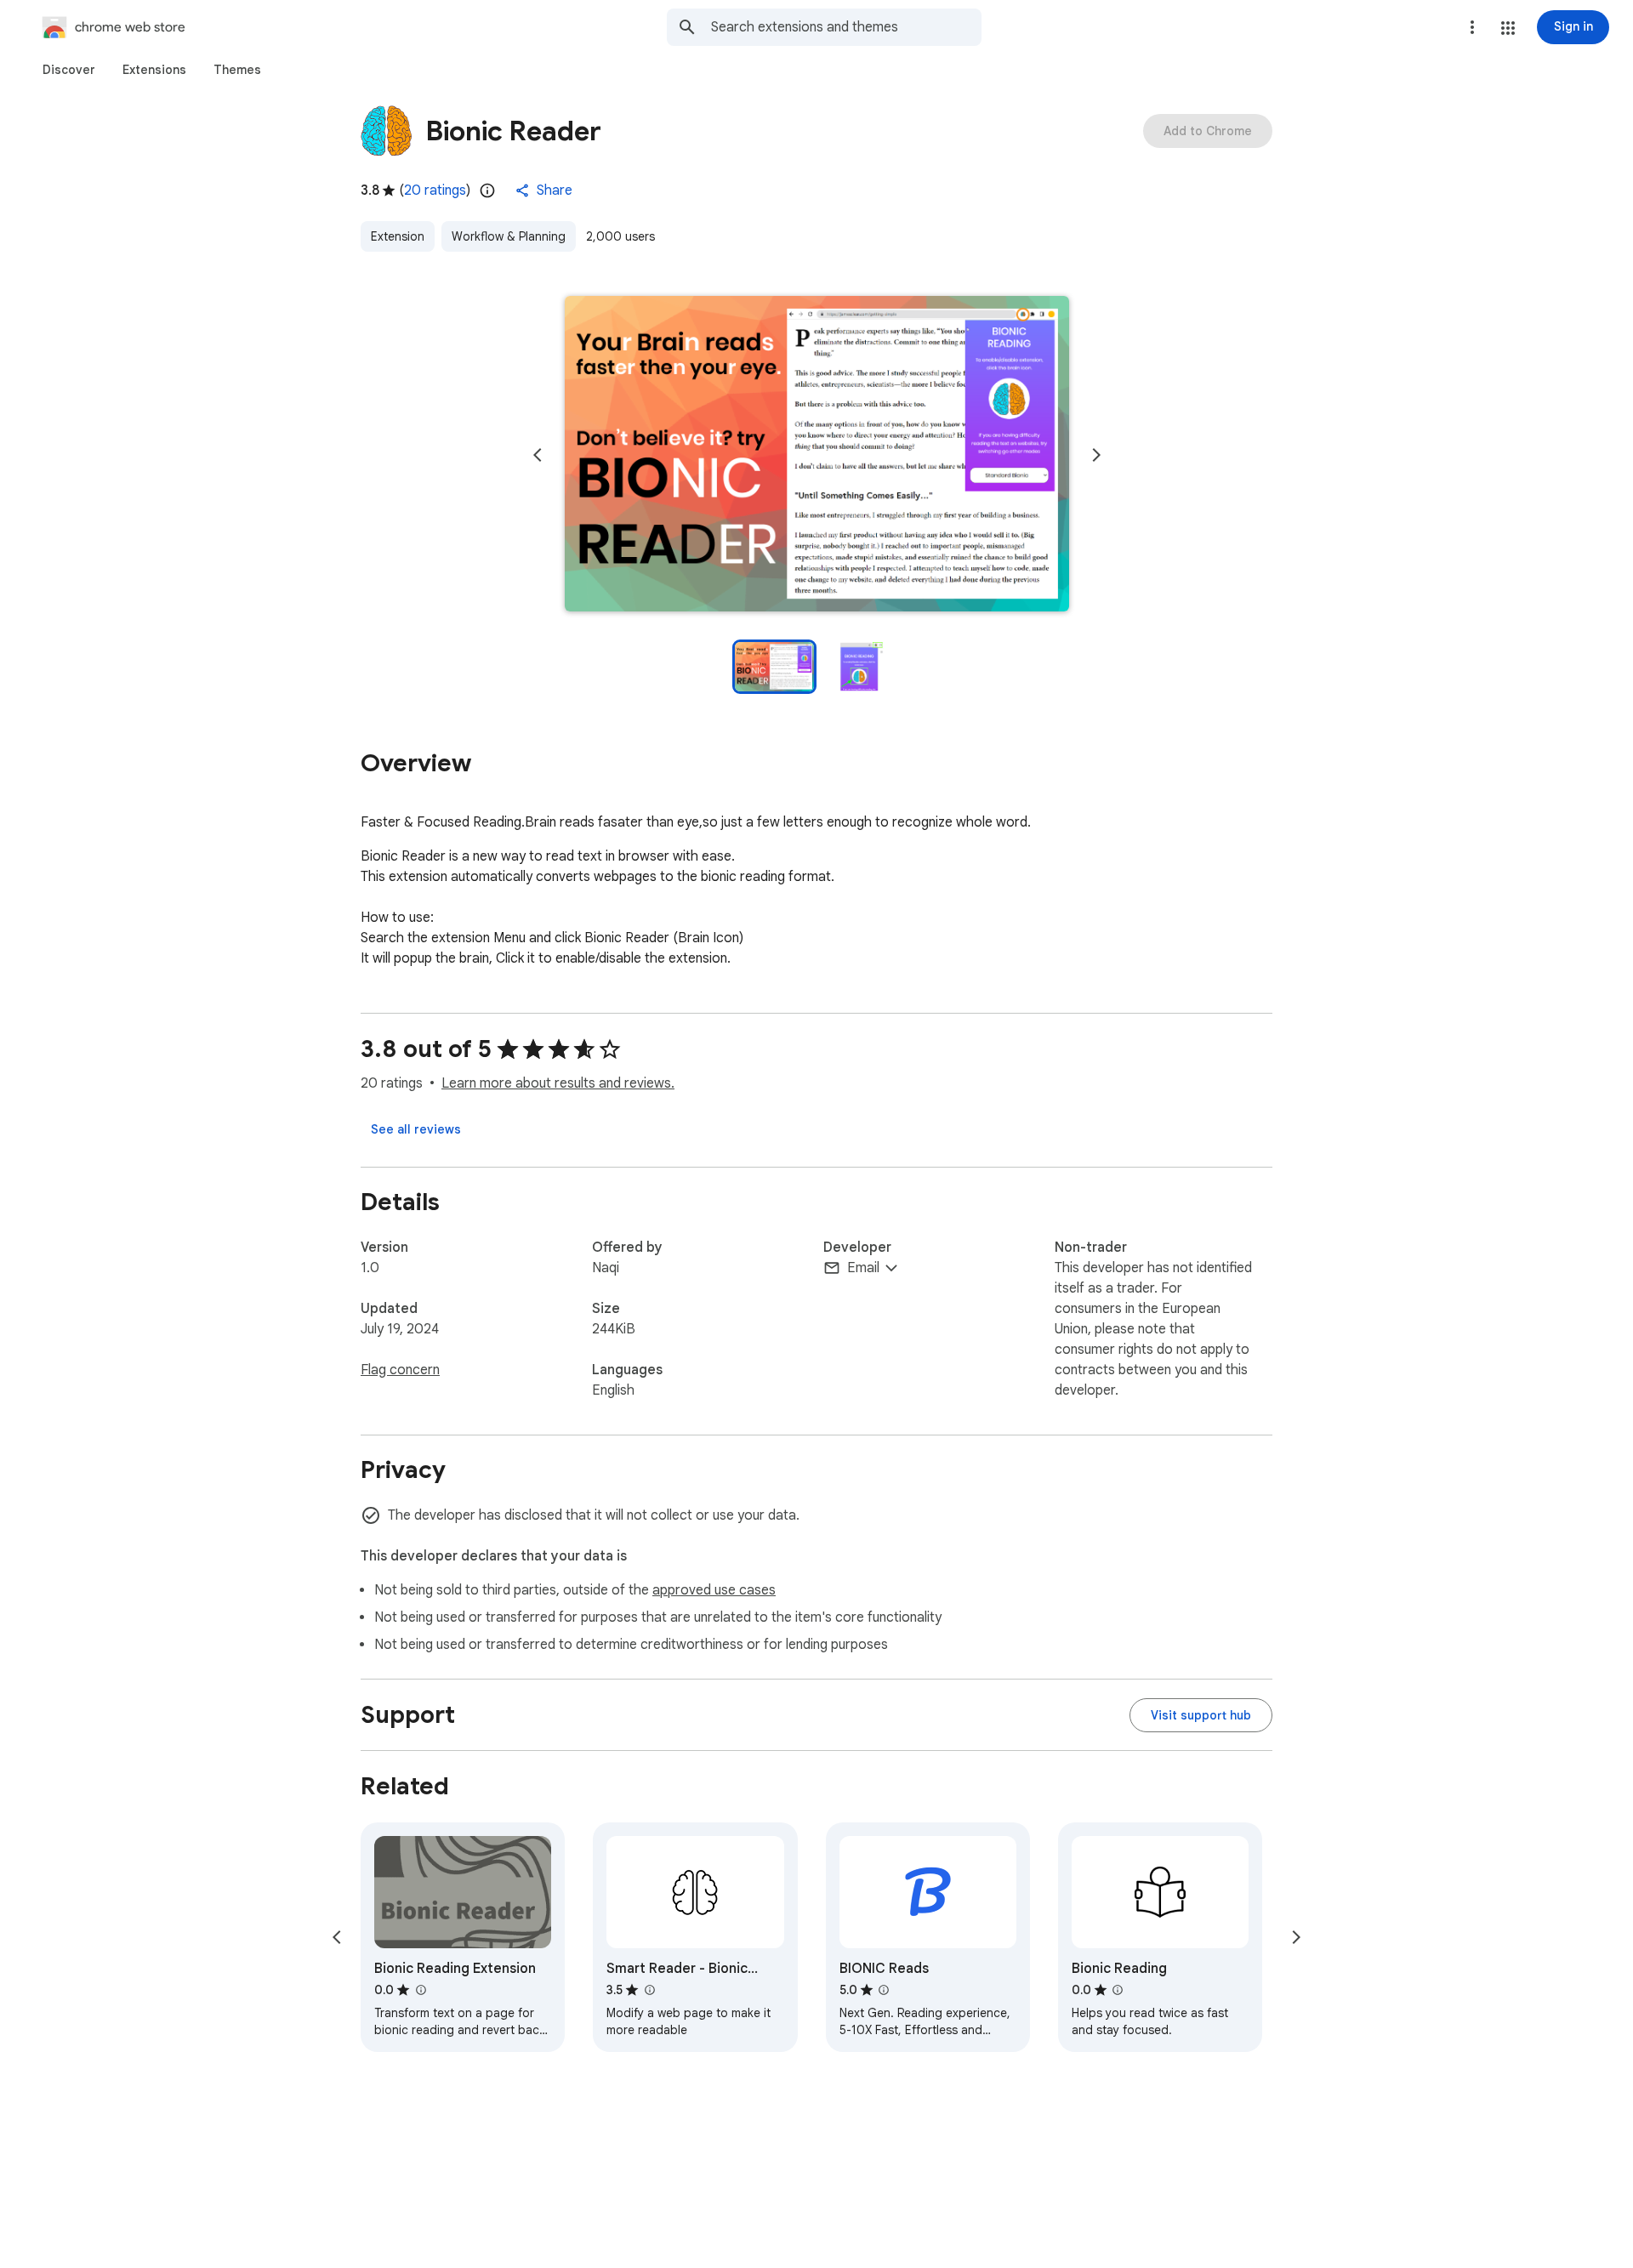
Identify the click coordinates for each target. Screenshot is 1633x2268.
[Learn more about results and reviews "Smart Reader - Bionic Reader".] (649, 1990)
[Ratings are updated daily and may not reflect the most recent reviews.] (487, 190)
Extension (398, 236)
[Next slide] (1096, 455)
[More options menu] (1472, 27)
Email (863, 1268)
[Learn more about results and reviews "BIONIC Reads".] (884, 1990)
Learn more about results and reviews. (558, 1083)
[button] (1508, 28)
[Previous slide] (538, 455)
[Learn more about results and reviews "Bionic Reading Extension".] (420, 1990)
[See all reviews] (416, 1129)
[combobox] (846, 27)
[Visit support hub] (1201, 1715)
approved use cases (714, 1590)
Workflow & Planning (509, 236)
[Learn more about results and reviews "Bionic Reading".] (1118, 1990)
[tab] (69, 70)
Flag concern (400, 1370)
